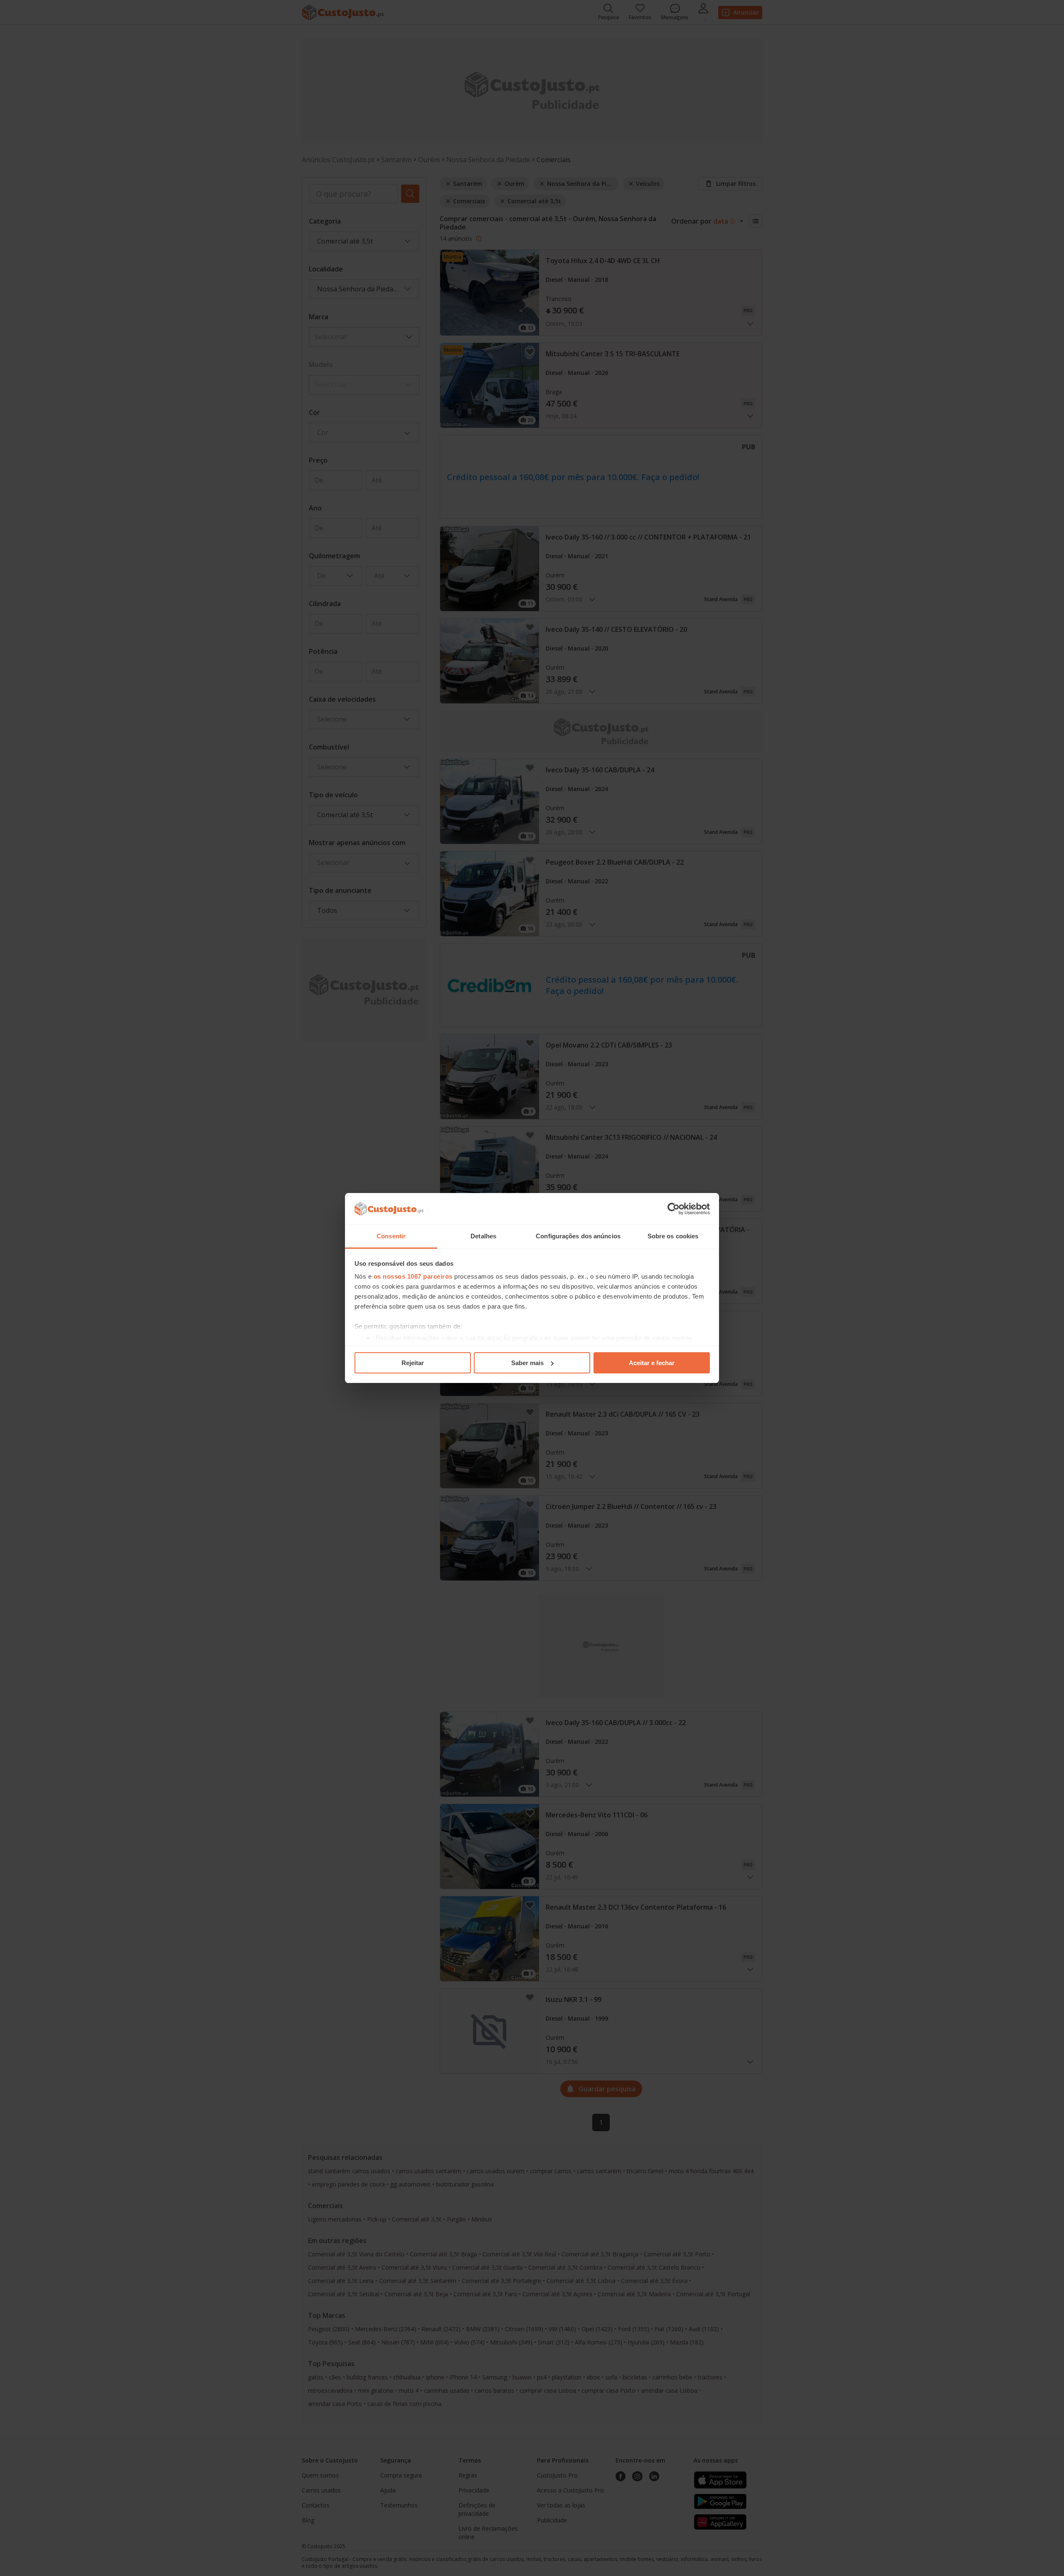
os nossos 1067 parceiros (413, 1276)
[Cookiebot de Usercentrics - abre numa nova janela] (674, 1209)
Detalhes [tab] (483, 1236)
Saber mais (527, 1363)
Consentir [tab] (391, 1236)
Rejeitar (413, 1363)
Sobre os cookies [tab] (673, 1236)
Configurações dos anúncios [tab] (578, 1236)
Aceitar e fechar (652, 1363)
